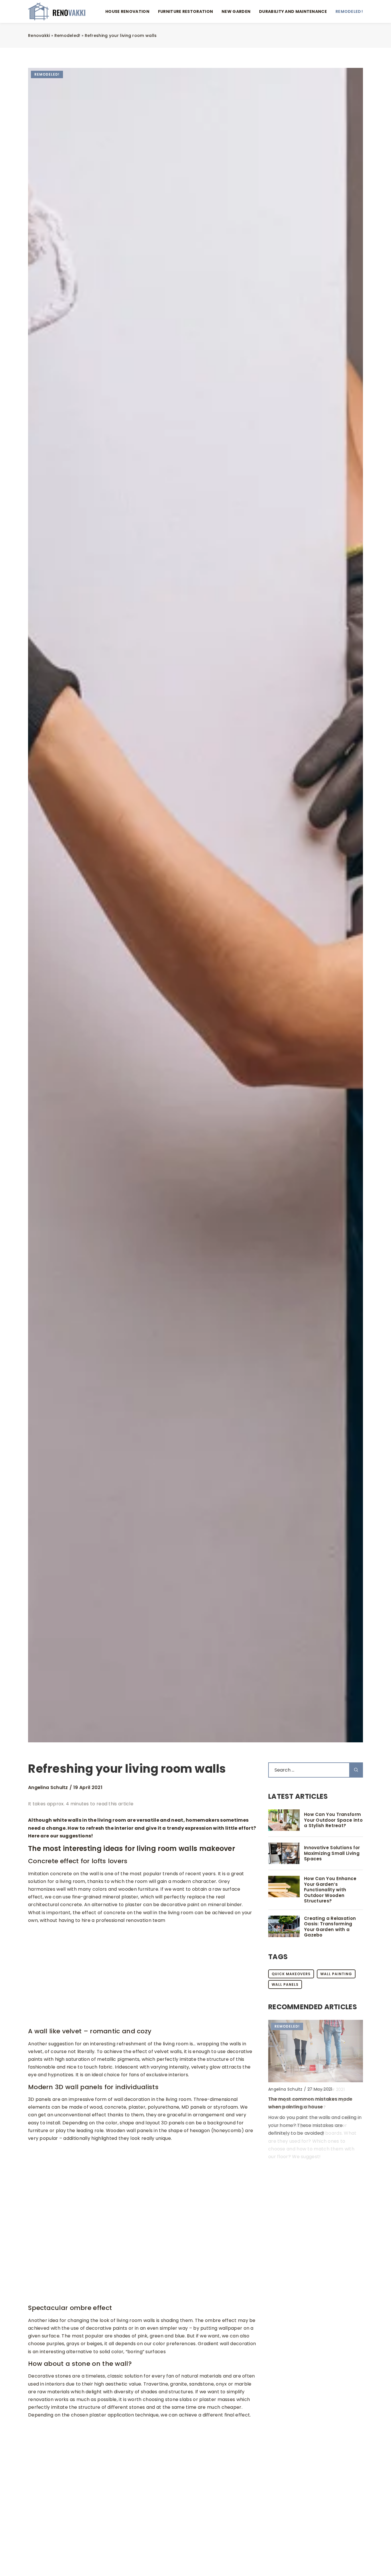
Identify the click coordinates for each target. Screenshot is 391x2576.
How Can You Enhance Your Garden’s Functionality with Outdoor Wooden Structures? (330, 1890)
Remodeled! (349, 11)
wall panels (285, 1984)
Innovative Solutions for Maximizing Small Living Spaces (332, 1853)
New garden (236, 11)
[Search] (356, 1770)
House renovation (127, 11)
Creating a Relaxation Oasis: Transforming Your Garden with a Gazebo (330, 1927)
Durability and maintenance (293, 11)
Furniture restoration (185, 11)
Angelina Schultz (48, 1788)
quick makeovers (291, 1974)
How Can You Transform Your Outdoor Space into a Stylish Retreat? (333, 1820)
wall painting (336, 1974)
